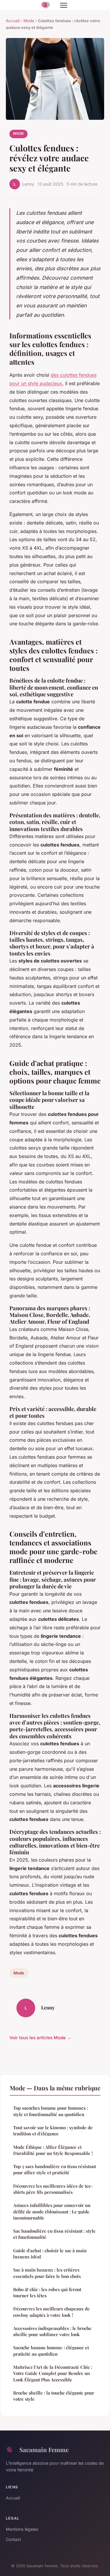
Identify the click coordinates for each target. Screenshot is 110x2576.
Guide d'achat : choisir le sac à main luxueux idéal (50, 2254)
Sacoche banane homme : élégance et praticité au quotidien (51, 2351)
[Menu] (64, 5)
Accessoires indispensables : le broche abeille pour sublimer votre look (52, 2331)
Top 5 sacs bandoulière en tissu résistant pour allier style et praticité (55, 2169)
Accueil (13, 21)
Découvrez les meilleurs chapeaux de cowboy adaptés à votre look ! (51, 2312)
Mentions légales (22, 2529)
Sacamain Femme (44, 2449)
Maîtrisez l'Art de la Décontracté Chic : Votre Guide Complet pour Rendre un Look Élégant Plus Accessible (53, 2373)
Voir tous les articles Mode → (40, 2038)
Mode (29, 21)
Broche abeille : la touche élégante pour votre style (54, 2396)
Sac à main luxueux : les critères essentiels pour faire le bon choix (47, 2273)
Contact (13, 2539)
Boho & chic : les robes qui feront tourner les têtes (47, 2292)
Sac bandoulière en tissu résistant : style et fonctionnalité (54, 2234)
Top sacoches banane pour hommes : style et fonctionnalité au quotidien (51, 2111)
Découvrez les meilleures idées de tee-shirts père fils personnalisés (53, 2189)
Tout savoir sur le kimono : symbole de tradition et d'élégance (53, 2131)
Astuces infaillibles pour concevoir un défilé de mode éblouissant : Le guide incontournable (52, 2211)
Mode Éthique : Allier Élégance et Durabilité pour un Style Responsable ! (53, 2150)
